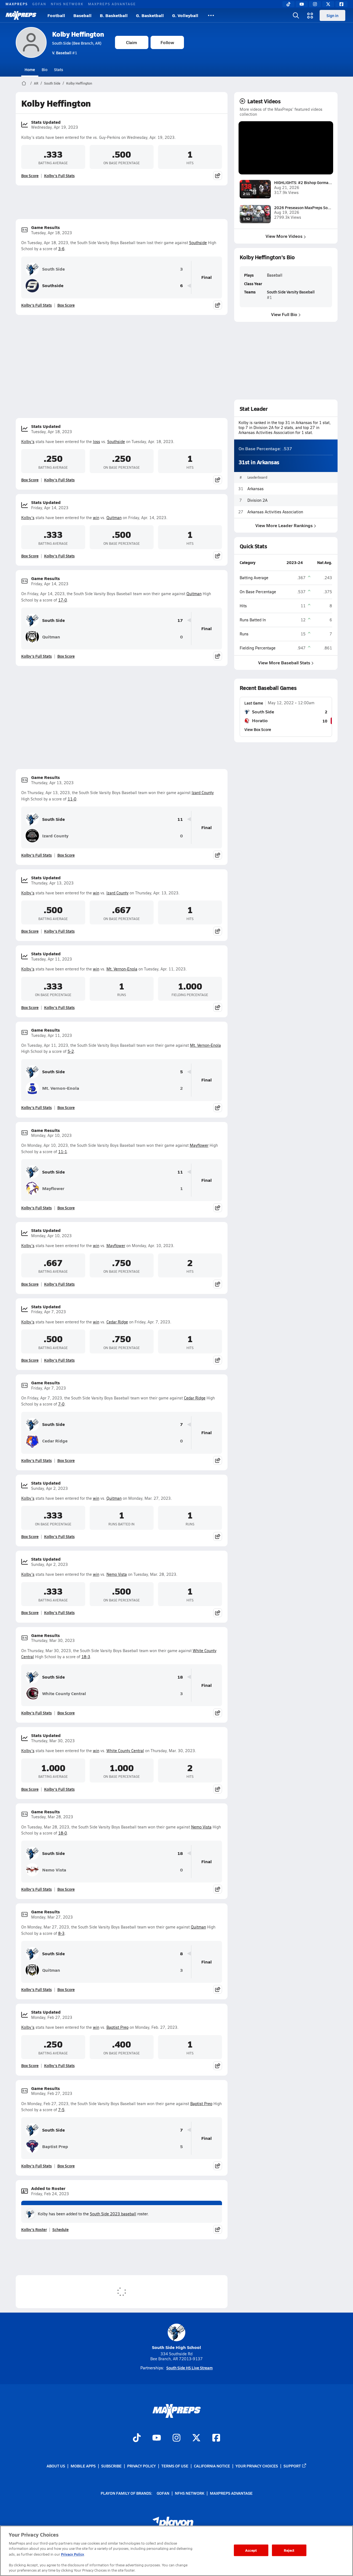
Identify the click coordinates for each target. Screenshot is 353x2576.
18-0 (63, 1833)
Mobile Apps (83, 2466)
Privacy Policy (141, 2466)
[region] (176, 2551)
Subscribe (111, 2466)
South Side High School (176, 2347)
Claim (132, 42)
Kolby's (28, 442)
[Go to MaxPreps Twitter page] (196, 2438)
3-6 (61, 249)
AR (36, 83)
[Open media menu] (310, 15)
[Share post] (218, 176)
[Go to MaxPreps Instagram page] (176, 2438)
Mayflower (199, 1145)
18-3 (86, 1657)
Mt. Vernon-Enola (122, 969)
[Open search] (296, 15)
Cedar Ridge (117, 1322)
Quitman (114, 518)
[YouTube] (302, 4)
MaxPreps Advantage (112, 4)
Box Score (30, 176)
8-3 (61, 1933)
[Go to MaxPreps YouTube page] (157, 2438)
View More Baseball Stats (284, 663)
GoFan (39, 4)
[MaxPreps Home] (21, 15)
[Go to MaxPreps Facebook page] (216, 2438)
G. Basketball (150, 15)
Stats (59, 69)
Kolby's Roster (34, 2229)
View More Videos (284, 236)
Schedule (61, 2229)
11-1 (63, 1152)
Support (292, 2466)
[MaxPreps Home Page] (24, 83)
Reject (289, 2550)
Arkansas (256, 489)
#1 (65, 53)
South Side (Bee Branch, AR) (77, 43)
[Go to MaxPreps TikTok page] (137, 2438)
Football (56, 15)
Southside (198, 243)
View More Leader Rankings (284, 525)
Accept (251, 2550)
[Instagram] (315, 4)
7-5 (61, 2110)
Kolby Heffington (78, 34)
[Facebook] (341, 4)
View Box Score (258, 729)
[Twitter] (328, 4)
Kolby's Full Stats (59, 176)
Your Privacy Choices (257, 2466)
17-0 (63, 600)
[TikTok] (288, 4)
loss (97, 442)
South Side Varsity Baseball (291, 292)
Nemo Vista (117, 1574)
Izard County (203, 793)
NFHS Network (67, 4)
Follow (167, 42)
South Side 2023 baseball (113, 2214)
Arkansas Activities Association (275, 512)
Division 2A (257, 500)
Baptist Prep (117, 2027)
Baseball (82, 15)
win (96, 518)
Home (30, 69)
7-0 (61, 1404)
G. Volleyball (185, 15)
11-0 (72, 799)
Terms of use (175, 2466)
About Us (56, 2466)
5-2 (71, 1051)
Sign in (332, 15)
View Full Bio (284, 314)
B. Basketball (114, 15)
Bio (45, 69)
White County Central (64, 1693)
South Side (52, 83)
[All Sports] (211, 15)
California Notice (212, 2466)
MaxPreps (17, 4)
